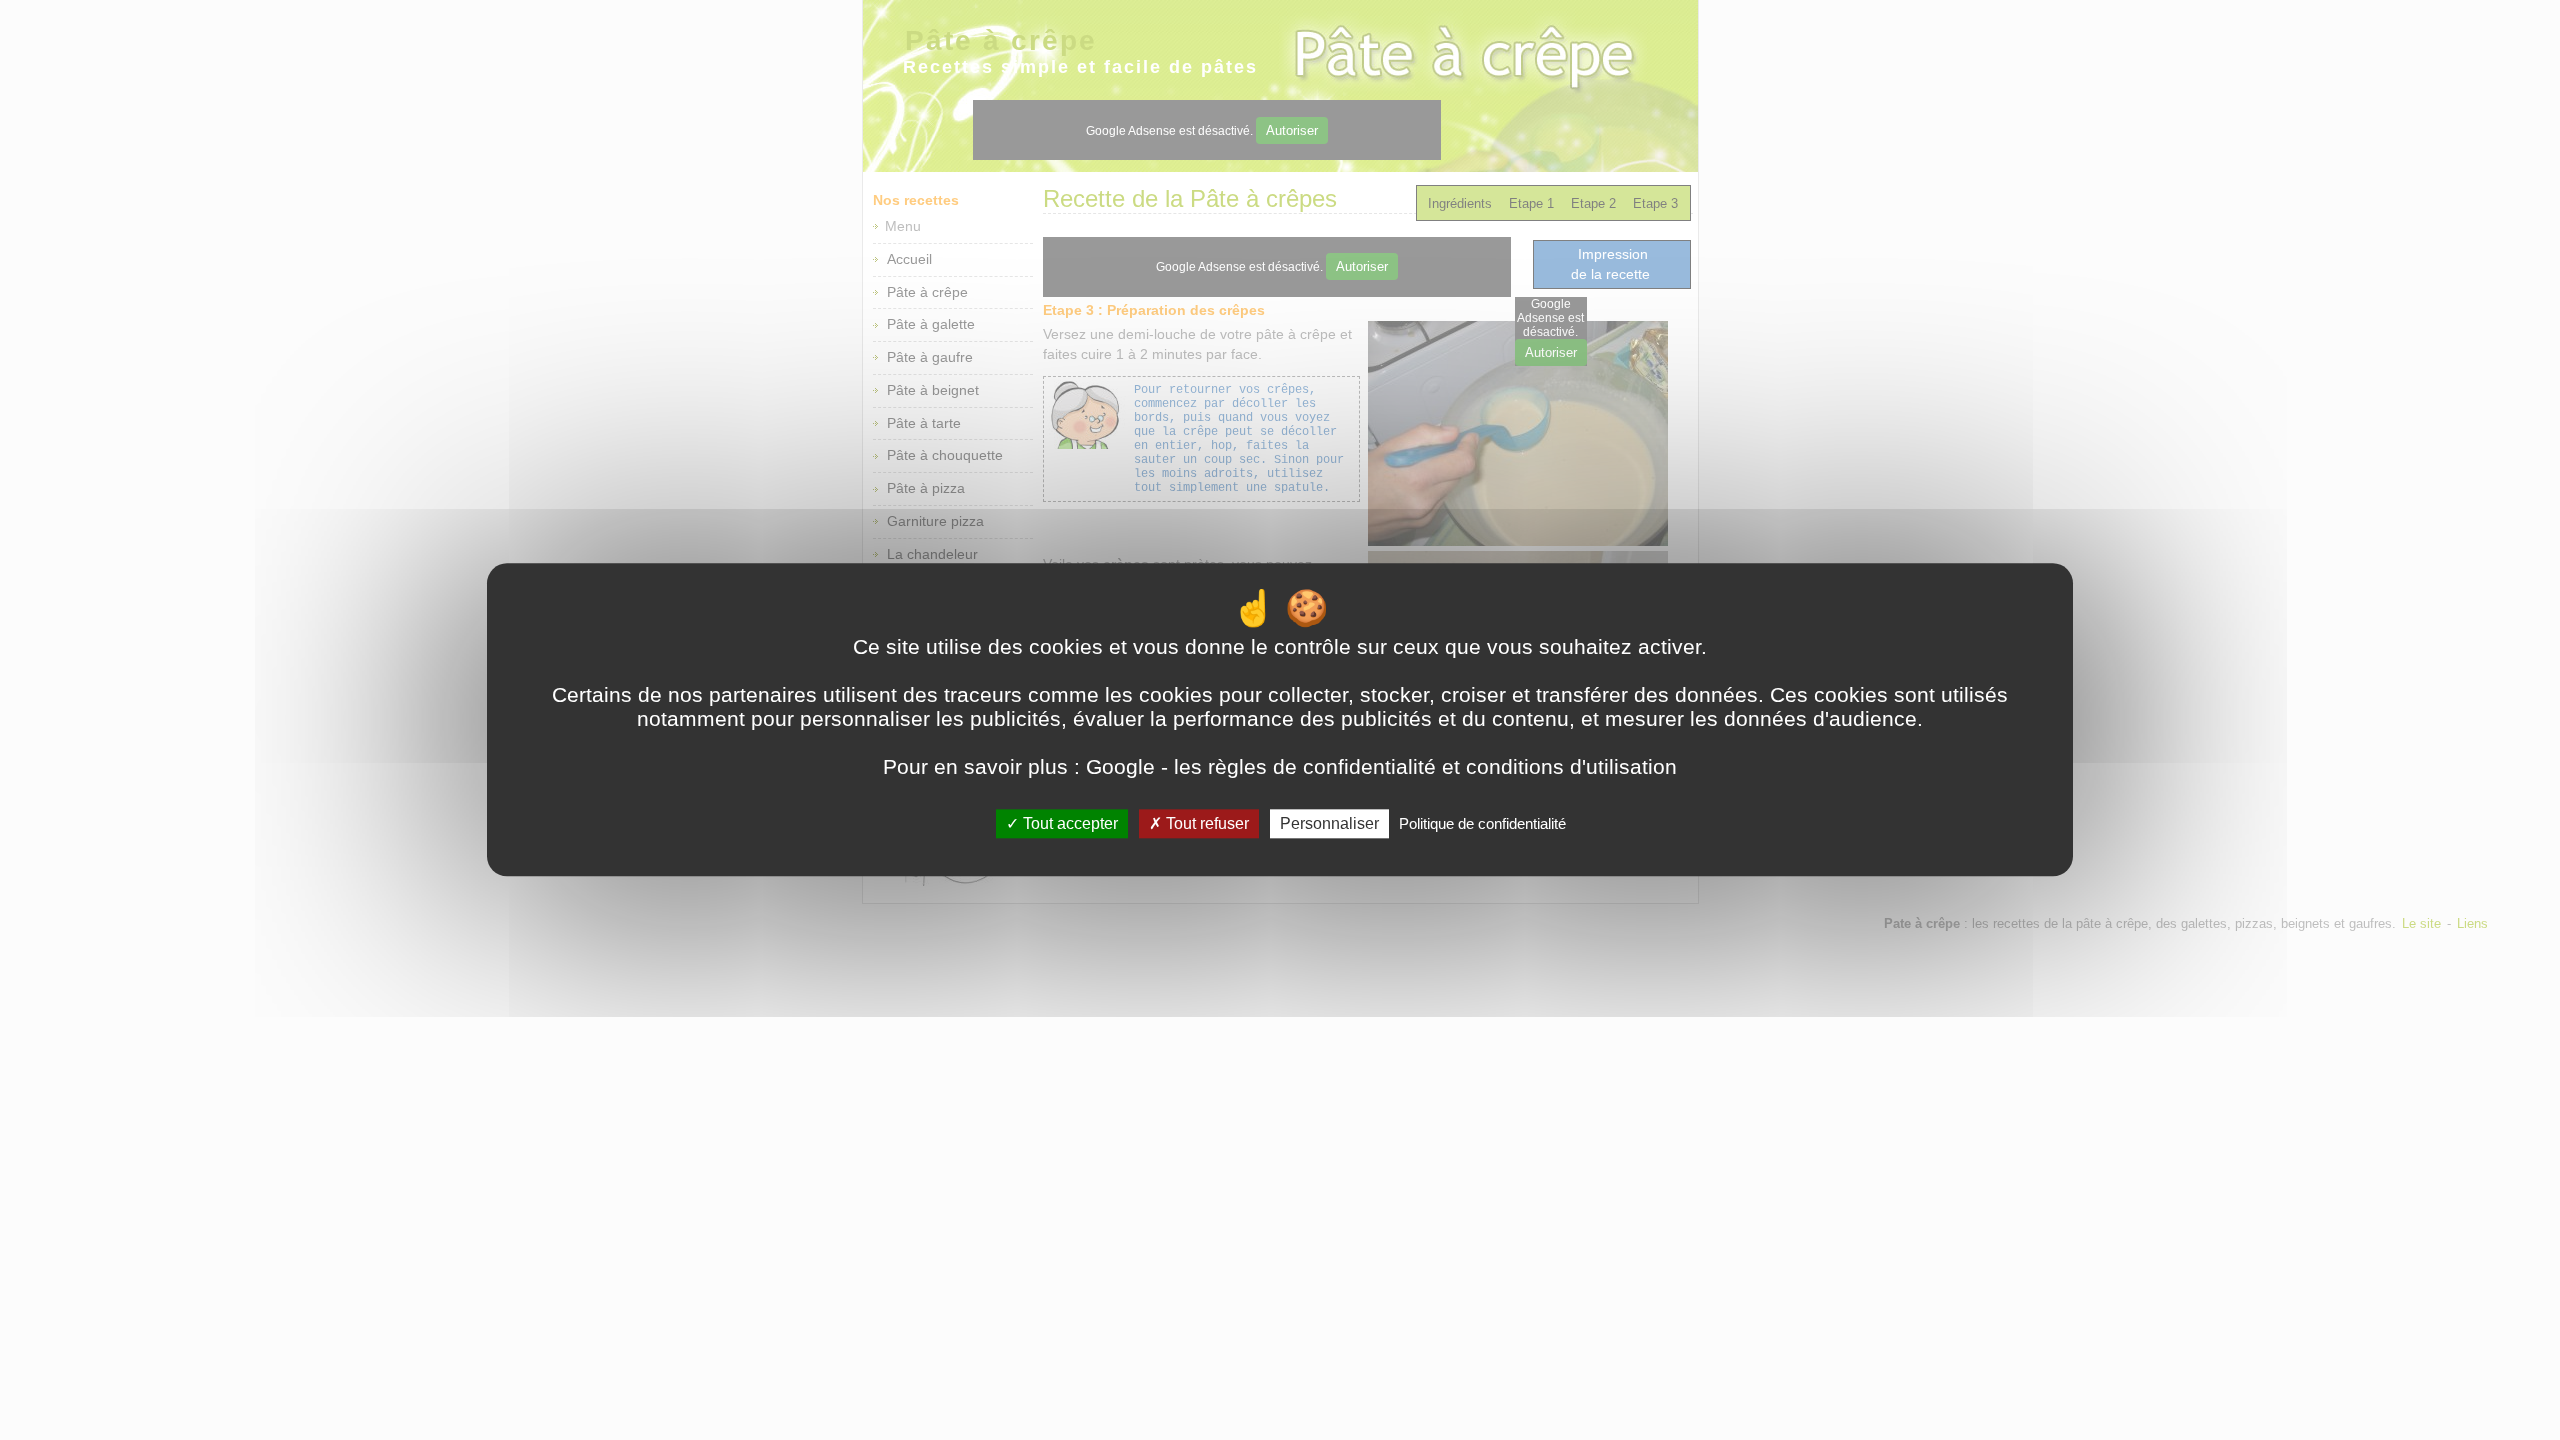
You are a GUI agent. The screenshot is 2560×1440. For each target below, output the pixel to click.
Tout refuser (1205, 823)
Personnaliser (1329, 823)
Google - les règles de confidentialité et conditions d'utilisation (1381, 766)
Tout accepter (1068, 823)
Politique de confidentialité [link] (1482, 823)
